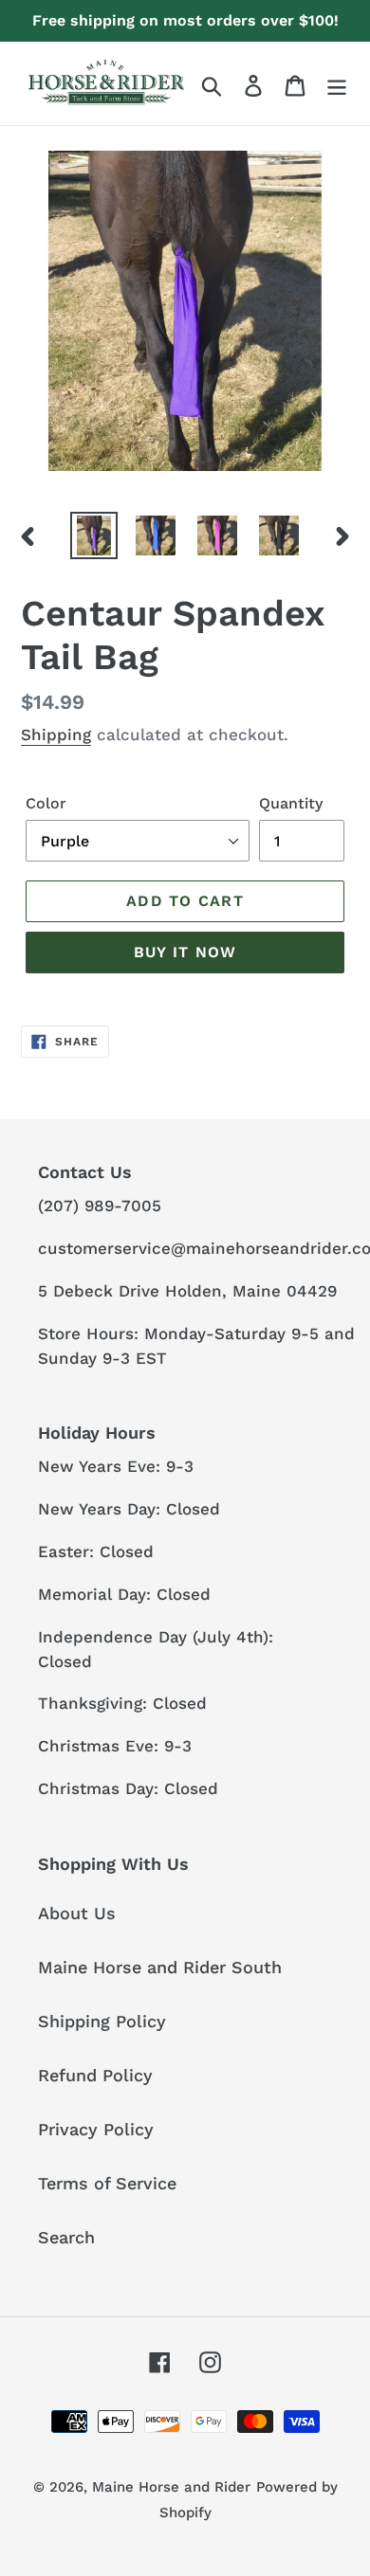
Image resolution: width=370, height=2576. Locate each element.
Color (46, 803)
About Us (77, 1913)
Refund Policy (95, 2075)
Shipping (56, 735)
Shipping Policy (102, 2021)
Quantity (291, 803)
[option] (94, 535)
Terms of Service (107, 2183)
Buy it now (185, 952)
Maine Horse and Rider (171, 2487)
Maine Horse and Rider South (160, 1967)
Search (66, 2237)
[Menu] (337, 84)
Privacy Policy (96, 2129)
